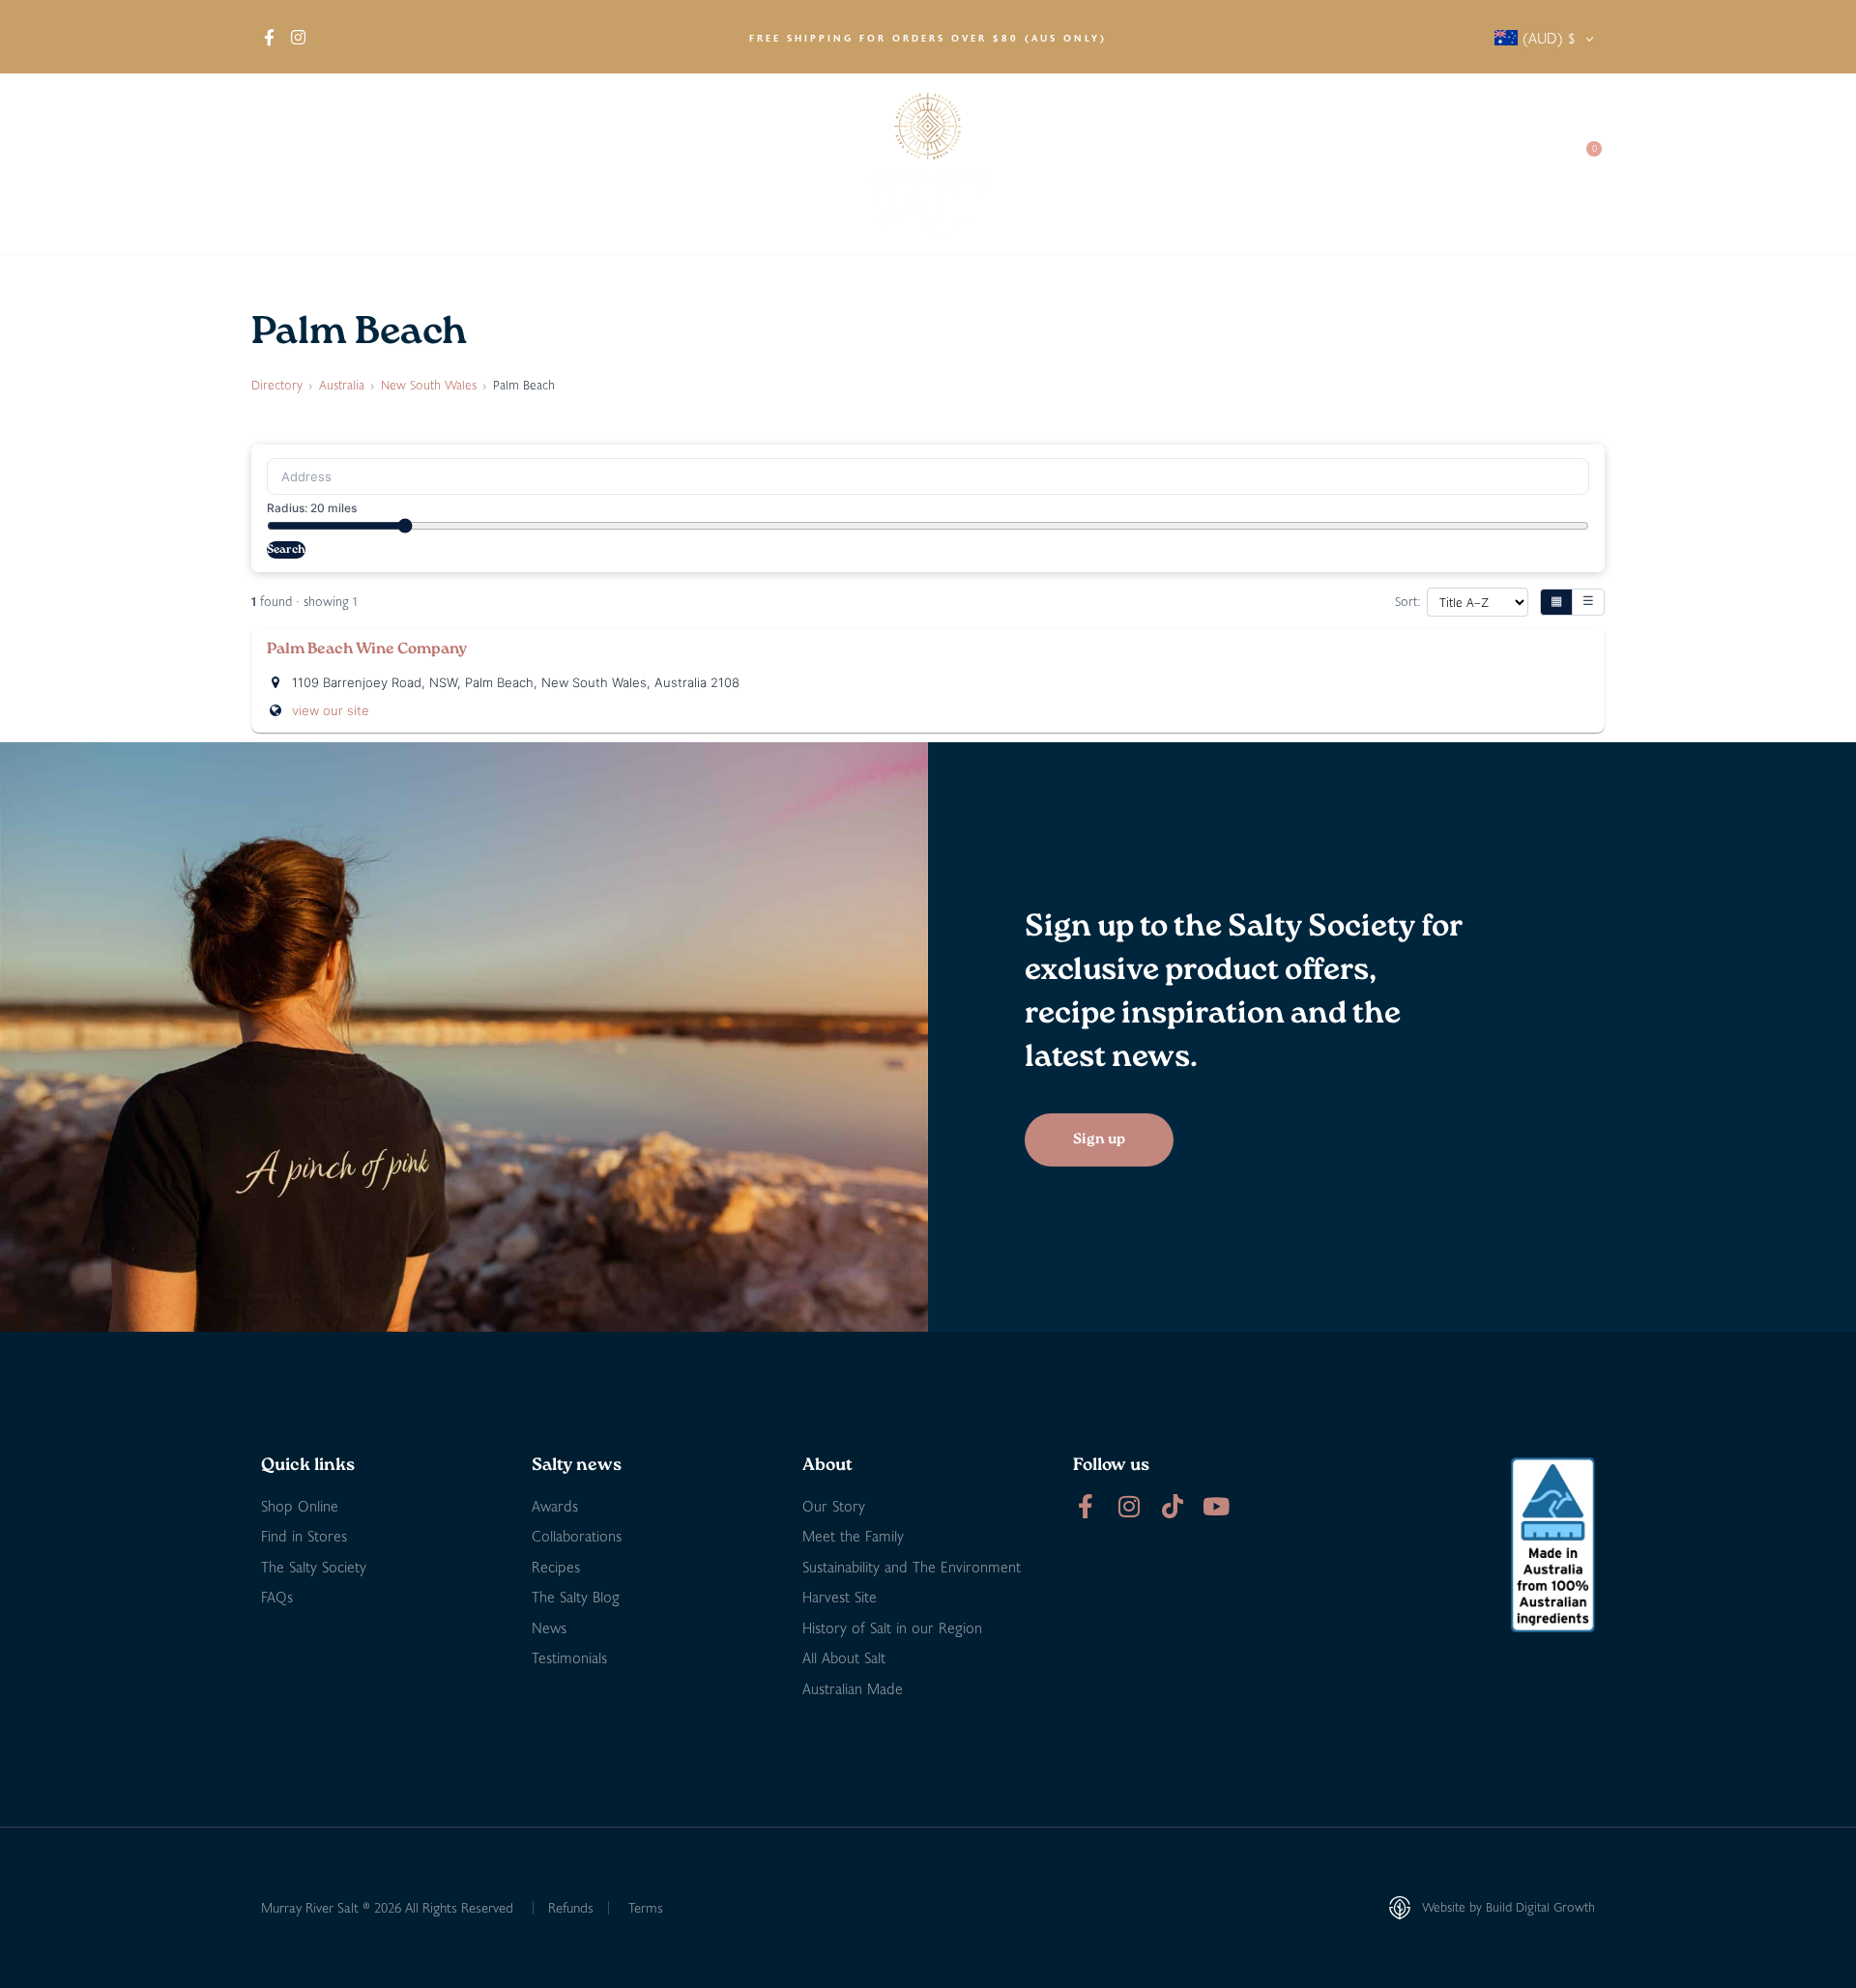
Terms (646, 1907)
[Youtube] (1216, 1506)
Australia (342, 385)
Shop (367, 164)
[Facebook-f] (1085, 1506)
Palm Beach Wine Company (367, 649)
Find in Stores (479, 164)
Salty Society (1414, 164)
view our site (331, 710)
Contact (1519, 164)
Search (286, 550)
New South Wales (429, 385)
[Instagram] (1129, 1506)
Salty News (1283, 164)
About (281, 164)
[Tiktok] (1172, 1506)
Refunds (571, 1907)
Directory (277, 385)
